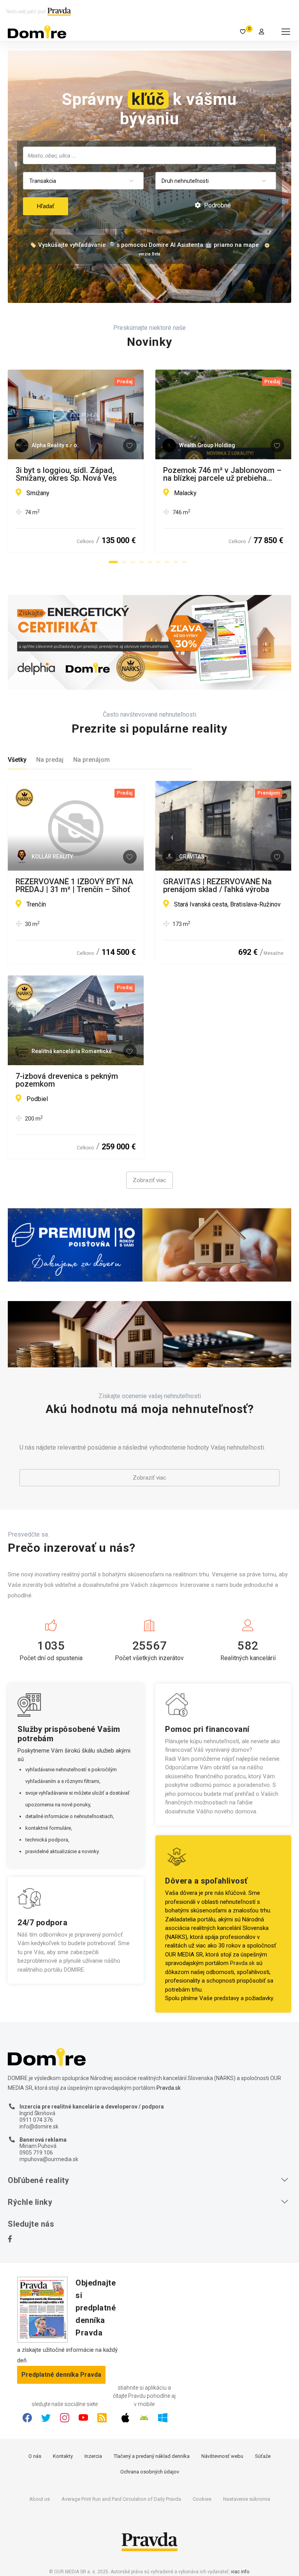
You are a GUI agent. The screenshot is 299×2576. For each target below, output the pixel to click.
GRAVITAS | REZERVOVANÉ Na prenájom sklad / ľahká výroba (217, 885)
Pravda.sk (242, 1963)
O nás (35, 2456)
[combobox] (149, 155)
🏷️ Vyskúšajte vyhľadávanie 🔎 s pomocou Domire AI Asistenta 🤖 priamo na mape (144, 245)
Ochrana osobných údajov (150, 2472)
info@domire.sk (39, 2126)
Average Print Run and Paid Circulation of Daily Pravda (121, 2499)
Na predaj (50, 760)
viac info (240, 2572)
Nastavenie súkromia (247, 2499)
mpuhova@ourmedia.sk (49, 2159)
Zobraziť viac (149, 1180)
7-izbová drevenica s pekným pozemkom (67, 1080)
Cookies (202, 2499)
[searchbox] (150, 155)
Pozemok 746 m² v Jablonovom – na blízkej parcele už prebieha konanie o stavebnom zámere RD (222, 474)
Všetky (17, 760)
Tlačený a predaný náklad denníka (152, 2456)
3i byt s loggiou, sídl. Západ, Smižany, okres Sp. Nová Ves (66, 474)
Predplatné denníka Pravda (61, 2375)
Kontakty (63, 2456)
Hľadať (46, 206)
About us (40, 2499)
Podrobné (217, 205)
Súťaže (263, 2456)
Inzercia (93, 2456)
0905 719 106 (36, 2153)
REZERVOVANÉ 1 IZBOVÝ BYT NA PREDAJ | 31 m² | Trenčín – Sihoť (74, 885)
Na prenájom (91, 760)
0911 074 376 (36, 2120)
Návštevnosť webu (222, 2456)
